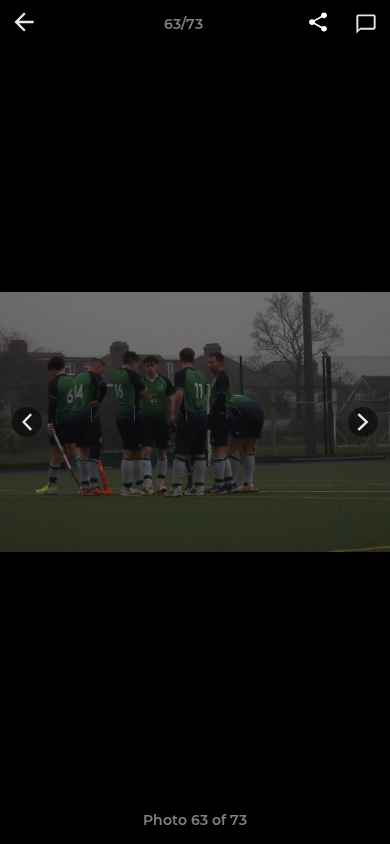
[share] (318, 24)
